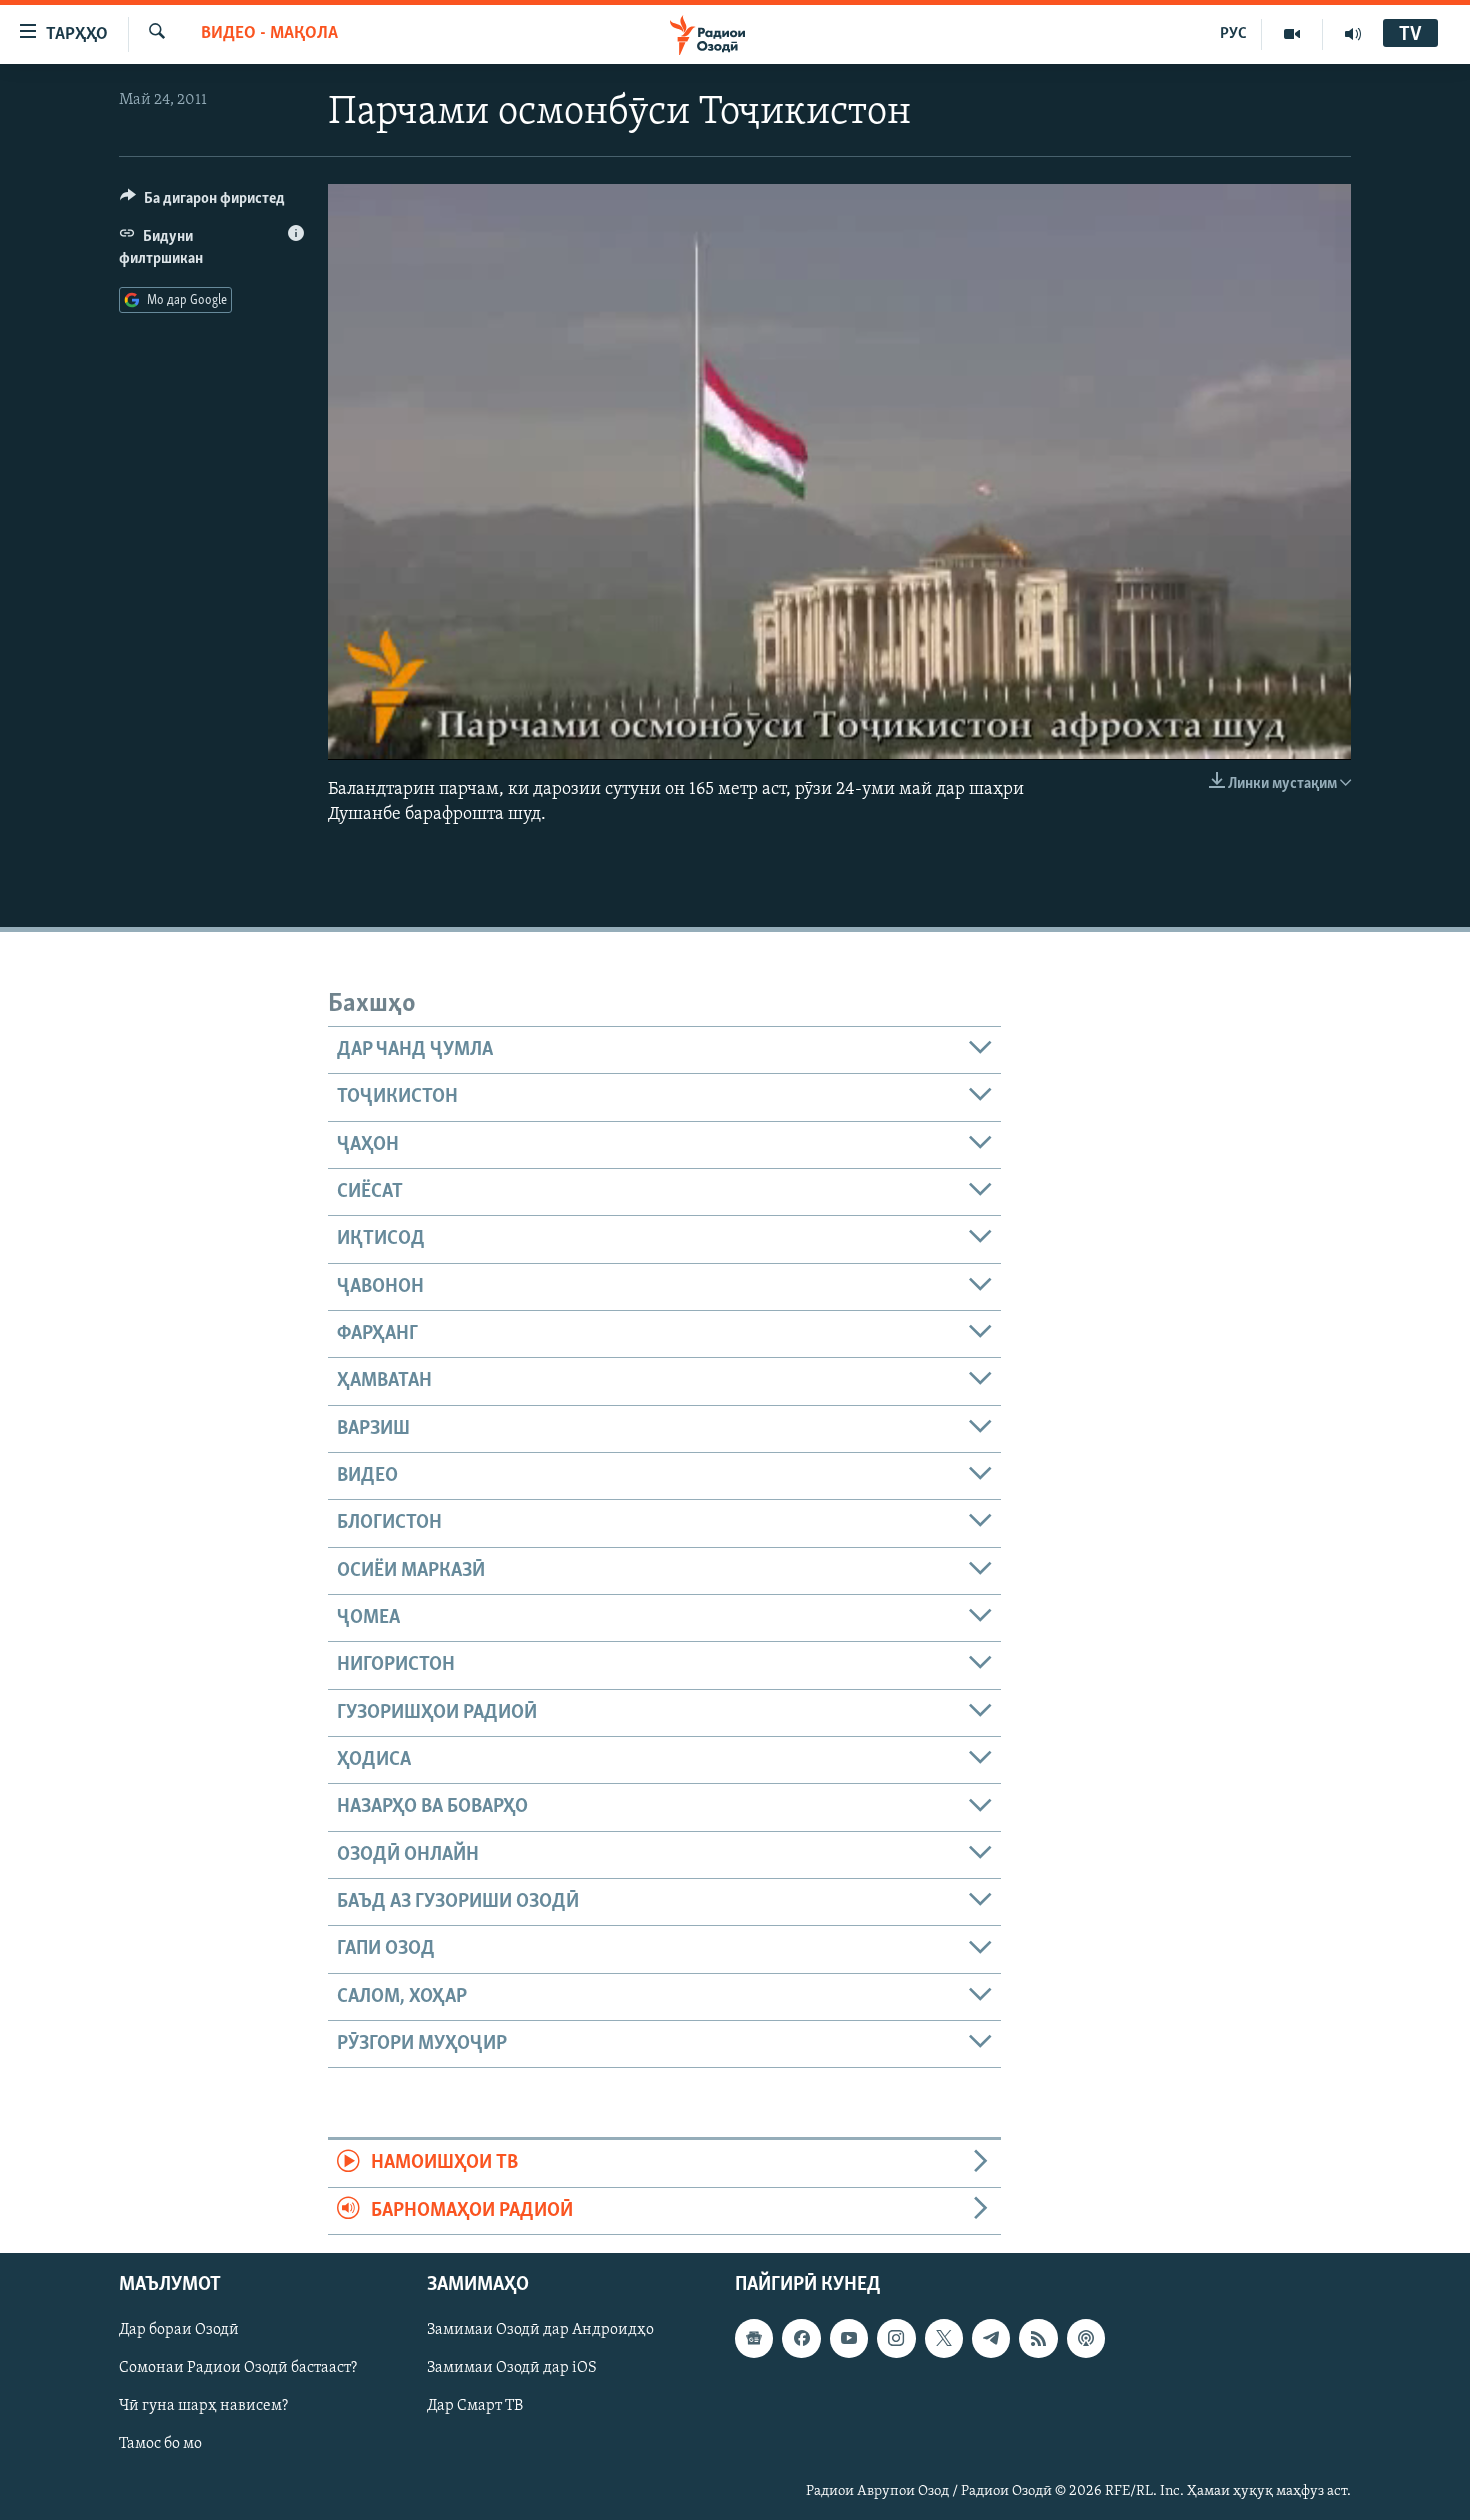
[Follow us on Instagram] (896, 2338)
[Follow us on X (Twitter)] (944, 2338)
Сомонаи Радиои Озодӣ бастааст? (238, 2368)
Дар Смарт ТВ (475, 2407)
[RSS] (1038, 2338)
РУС (1233, 34)
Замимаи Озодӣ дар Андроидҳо (540, 2330)
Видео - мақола (269, 34)
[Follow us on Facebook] (801, 2338)
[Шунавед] (1353, 34)
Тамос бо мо (160, 2445)
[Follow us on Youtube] (849, 2338)
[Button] (202, 203)
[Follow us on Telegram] (991, 2338)
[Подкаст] (1086, 2338)
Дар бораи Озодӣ (179, 2330)
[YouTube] (1292, 34)
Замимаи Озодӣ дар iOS (512, 2368)
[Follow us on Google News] (754, 2338)
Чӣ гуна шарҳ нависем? (203, 2407)
